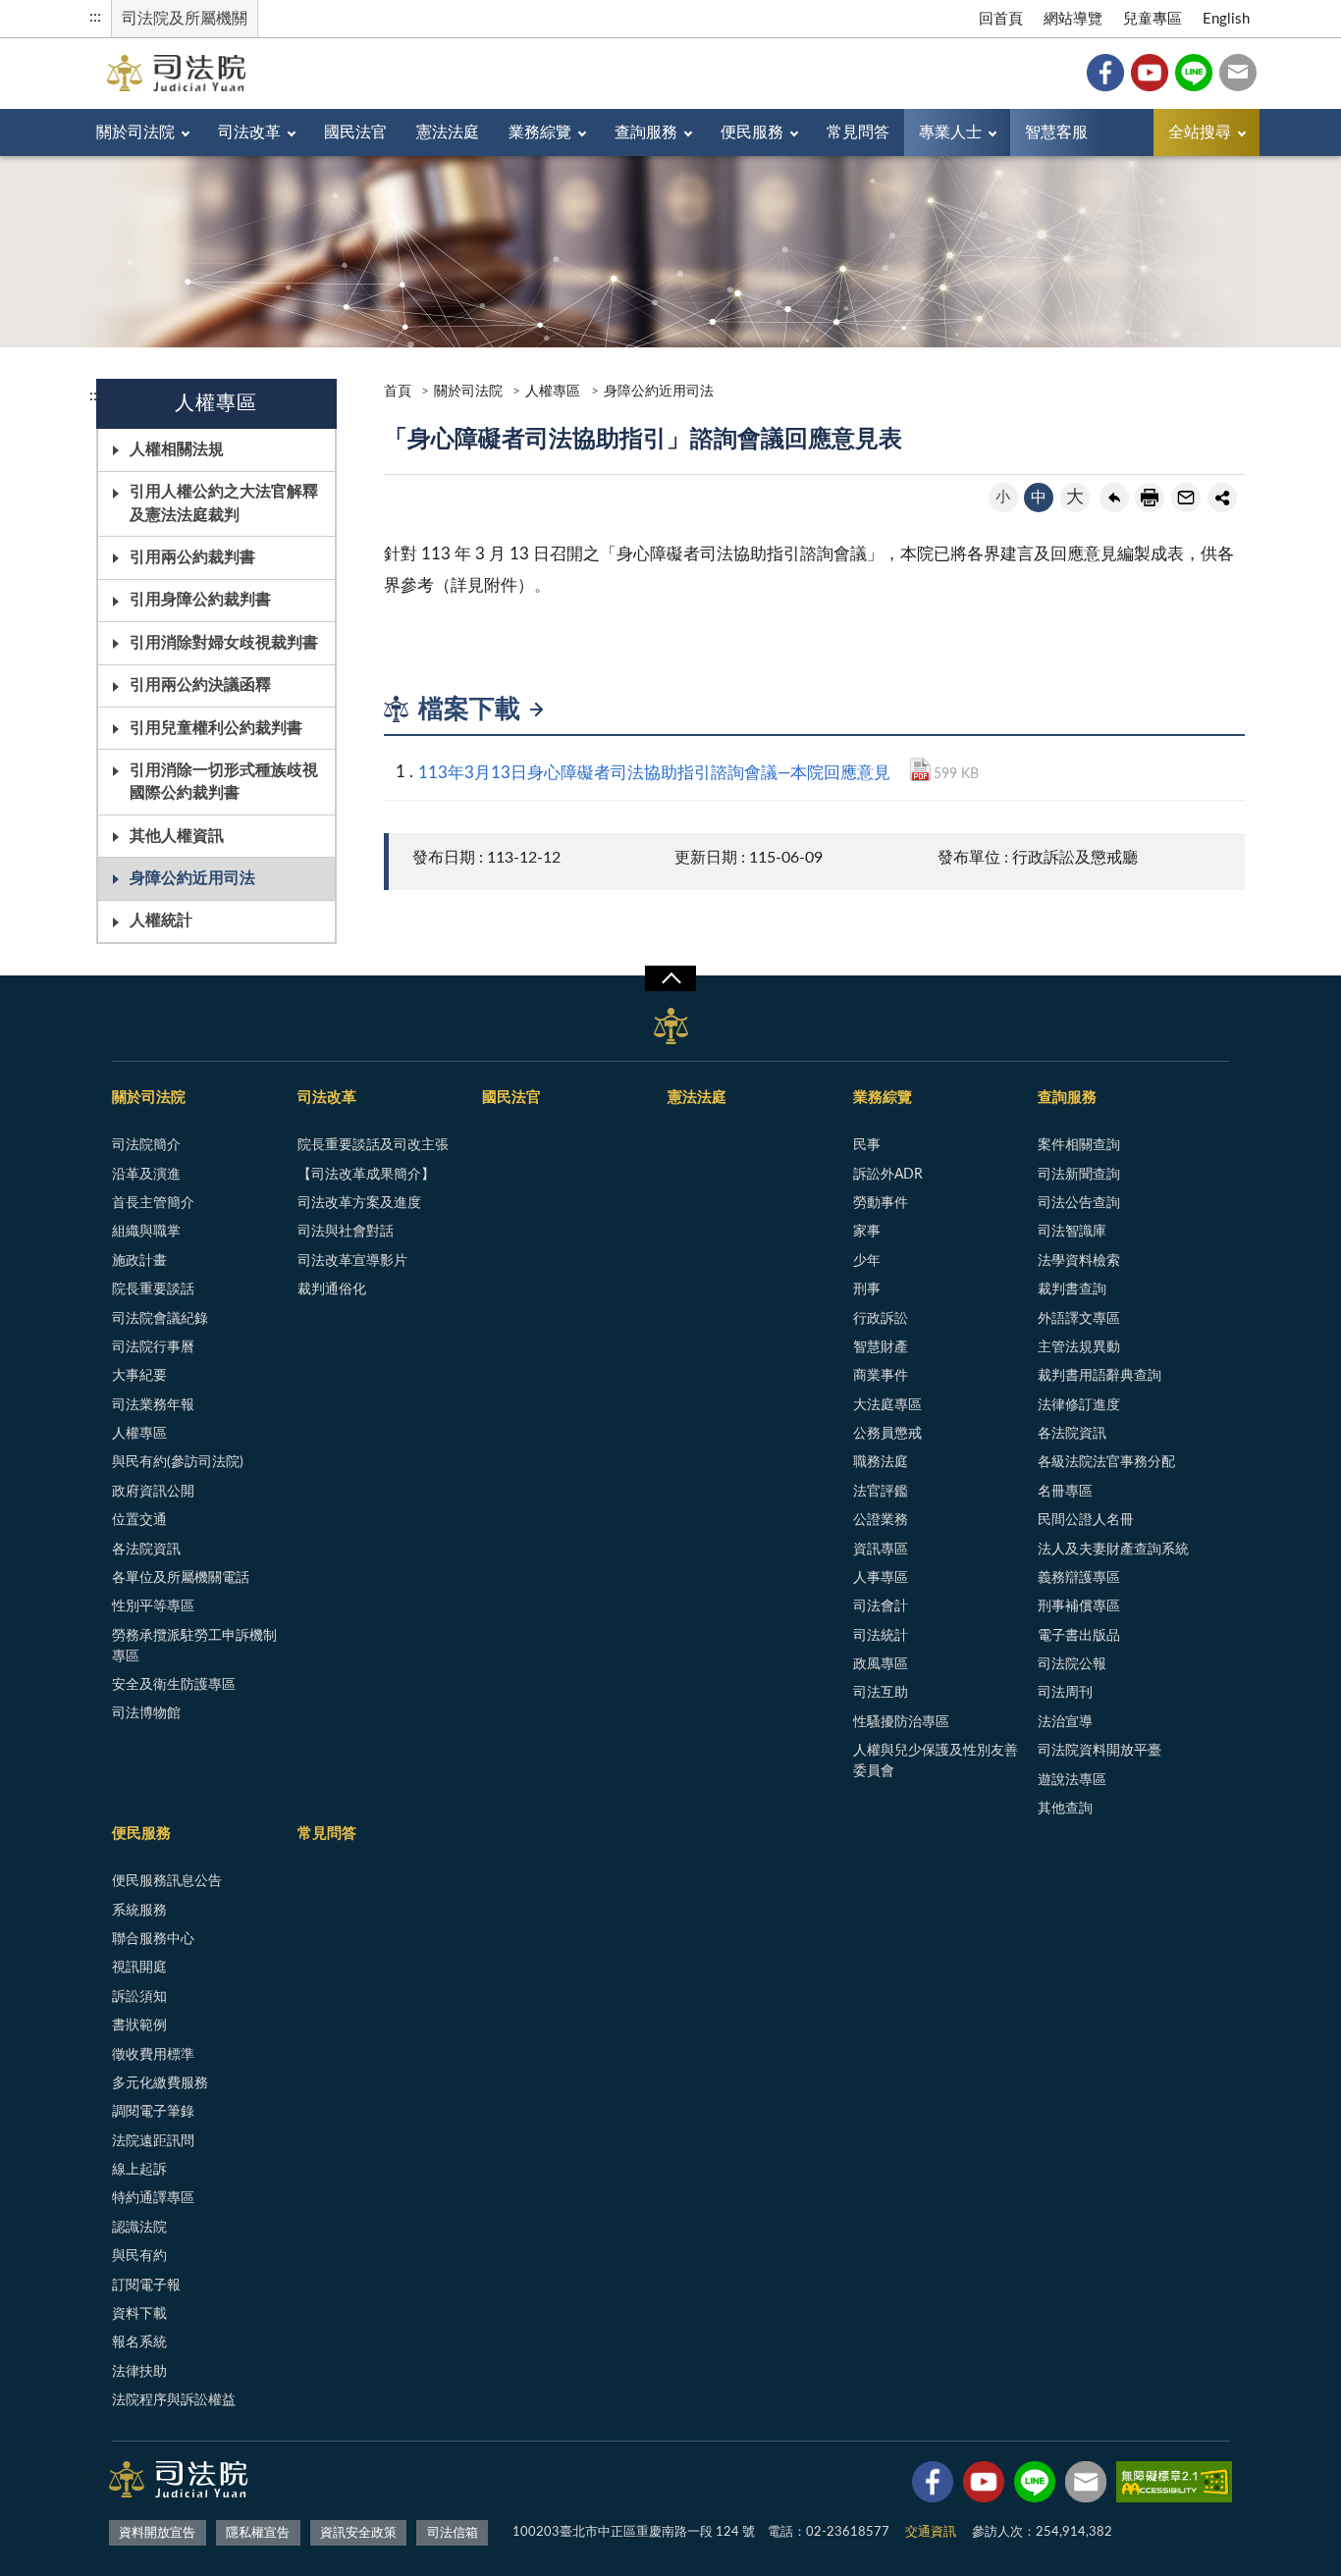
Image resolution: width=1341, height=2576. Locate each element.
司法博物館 (146, 1713)
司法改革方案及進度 (359, 1203)
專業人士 (950, 132)
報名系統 (139, 2342)
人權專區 (553, 392)
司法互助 (881, 1693)
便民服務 (752, 132)
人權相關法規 (177, 449)
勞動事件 (881, 1203)
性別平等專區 (153, 1606)
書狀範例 (139, 2025)
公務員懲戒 (887, 1434)
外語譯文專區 (1079, 1319)
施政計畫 (139, 1261)
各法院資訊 (146, 1550)
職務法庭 (881, 1462)
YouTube (1150, 73)
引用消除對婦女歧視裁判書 (224, 643)
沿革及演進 (146, 1175)
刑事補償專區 (1079, 1606)
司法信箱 (1238, 73)
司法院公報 (1072, 1664)
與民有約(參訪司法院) (178, 1462)
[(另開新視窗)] (933, 2486)
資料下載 (139, 2314)
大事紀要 (139, 1376)
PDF (920, 769)
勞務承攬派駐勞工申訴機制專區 (194, 1646)
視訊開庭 (139, 1968)
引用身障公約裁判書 (200, 600)
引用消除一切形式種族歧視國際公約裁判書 (224, 782)
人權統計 (161, 920)
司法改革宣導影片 (352, 1261)
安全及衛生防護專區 (174, 1685)
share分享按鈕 (1222, 498)
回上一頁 (1114, 498)
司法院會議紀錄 (160, 1319)
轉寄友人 (1186, 498)
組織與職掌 (146, 1232)
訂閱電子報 (146, 2286)
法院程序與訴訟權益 (174, 2400)
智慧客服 (1056, 132)
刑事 (867, 1289)
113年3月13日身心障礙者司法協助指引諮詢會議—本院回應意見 (654, 773)
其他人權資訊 (177, 836)
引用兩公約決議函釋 (200, 685)
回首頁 (1001, 19)
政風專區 (881, 1664)
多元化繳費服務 (160, 2083)
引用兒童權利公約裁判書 (216, 728)
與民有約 (139, 2256)
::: (95, 17)
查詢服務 (646, 132)
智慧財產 (881, 1347)
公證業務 (881, 1520)
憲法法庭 (448, 132)
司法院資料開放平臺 (1100, 1751)
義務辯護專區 (1079, 1578)
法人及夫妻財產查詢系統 (1113, 1550)
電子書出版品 (1079, 1636)
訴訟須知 (139, 1997)
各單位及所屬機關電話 (181, 1578)
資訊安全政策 (358, 2533)
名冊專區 (1065, 1492)
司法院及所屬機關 (185, 19)
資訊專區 (881, 1550)
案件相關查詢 (1079, 1145)
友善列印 (1150, 498)
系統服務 (139, 1911)
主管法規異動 (1079, 1347)
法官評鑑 (881, 1492)
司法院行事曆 (153, 1347)
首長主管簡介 (153, 1203)
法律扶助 (139, 2372)
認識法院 (139, 2228)
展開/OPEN (670, 978)
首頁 (398, 392)
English (1226, 19)
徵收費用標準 (153, 2055)
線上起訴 (139, 2170)
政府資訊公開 (153, 1492)
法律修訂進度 (1079, 1405)
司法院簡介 (146, 1145)
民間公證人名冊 (1086, 1520)
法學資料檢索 (1079, 1261)
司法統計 (881, 1636)
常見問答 (858, 132)
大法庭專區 (887, 1405)
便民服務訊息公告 (167, 1881)
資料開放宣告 (157, 2533)
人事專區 (881, 1578)
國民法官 (355, 132)
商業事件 (881, 1376)
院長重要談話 (153, 1289)
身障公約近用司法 (192, 878)
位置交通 (139, 1520)
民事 (867, 1145)
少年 (867, 1261)
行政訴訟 (881, 1319)
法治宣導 (1065, 1722)
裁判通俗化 (332, 1289)
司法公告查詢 (1079, 1203)
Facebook (1105, 73)
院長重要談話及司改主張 (373, 1145)
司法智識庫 (1072, 1232)
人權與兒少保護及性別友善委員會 (936, 1761)
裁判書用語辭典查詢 (1100, 1376)
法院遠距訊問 (153, 2141)
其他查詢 (1065, 1809)
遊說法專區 (1072, 1780)
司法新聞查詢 (1079, 1175)
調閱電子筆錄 (153, 2112)
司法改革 (249, 132)
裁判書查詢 (1072, 1289)
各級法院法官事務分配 (1106, 1462)
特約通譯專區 (153, 2198)
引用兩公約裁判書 (192, 557)
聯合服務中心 (153, 1939)
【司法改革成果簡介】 (366, 1175)
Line (1194, 73)
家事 (867, 1232)
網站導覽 (1073, 19)
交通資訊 (931, 2532)
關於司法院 (135, 132)
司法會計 (881, 1606)
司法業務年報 (153, 1405)
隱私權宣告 (258, 2533)
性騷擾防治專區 (901, 1722)
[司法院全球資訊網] (176, 73)
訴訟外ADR (888, 1175)
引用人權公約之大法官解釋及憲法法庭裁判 (224, 503)
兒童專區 (1153, 19)
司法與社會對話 (346, 1232)
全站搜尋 (1200, 132)
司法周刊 (1065, 1693)
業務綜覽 (540, 132)
